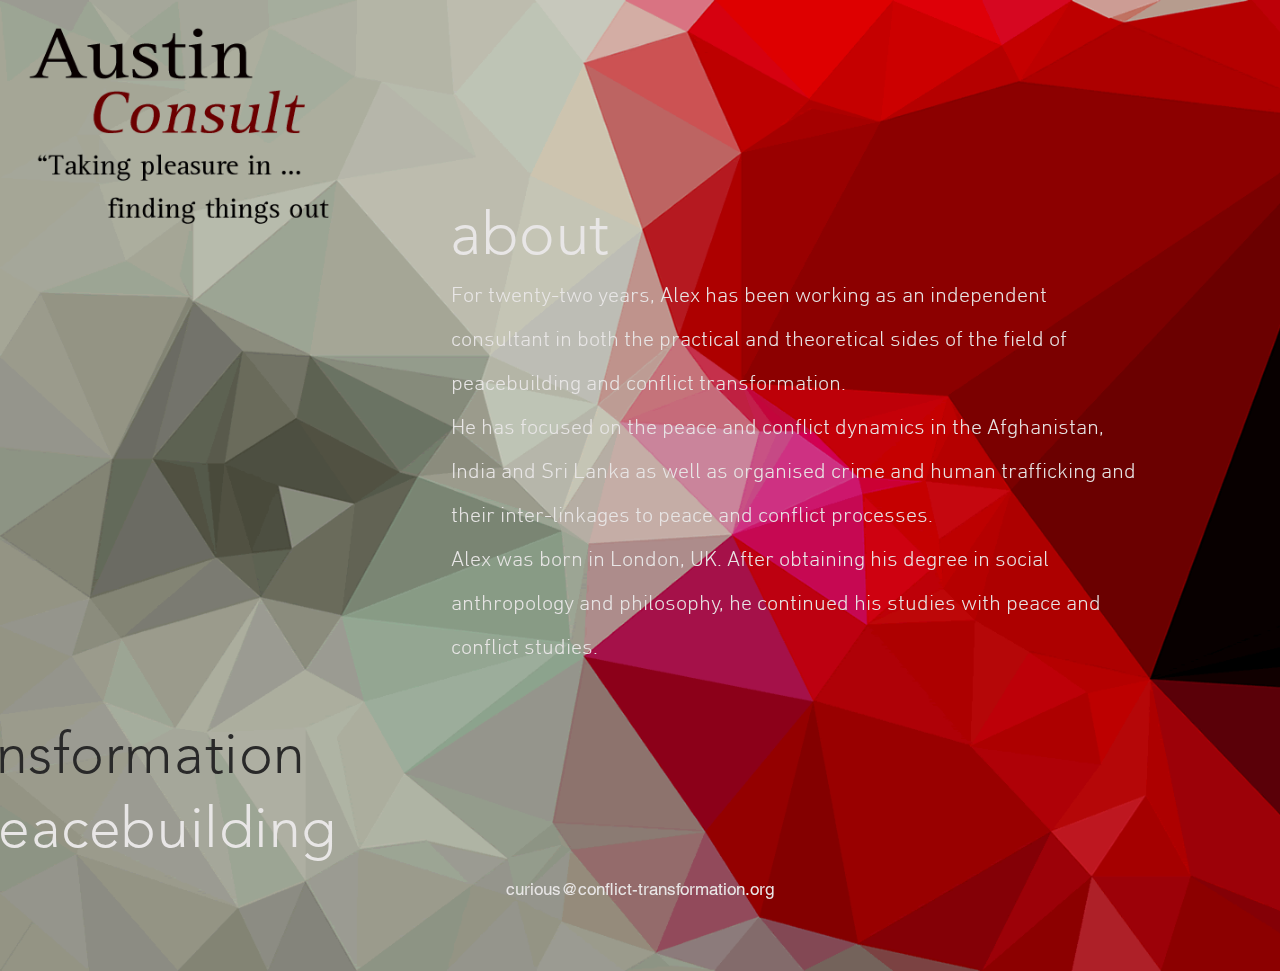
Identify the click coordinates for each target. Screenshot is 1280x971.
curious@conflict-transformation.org (640, 889)
